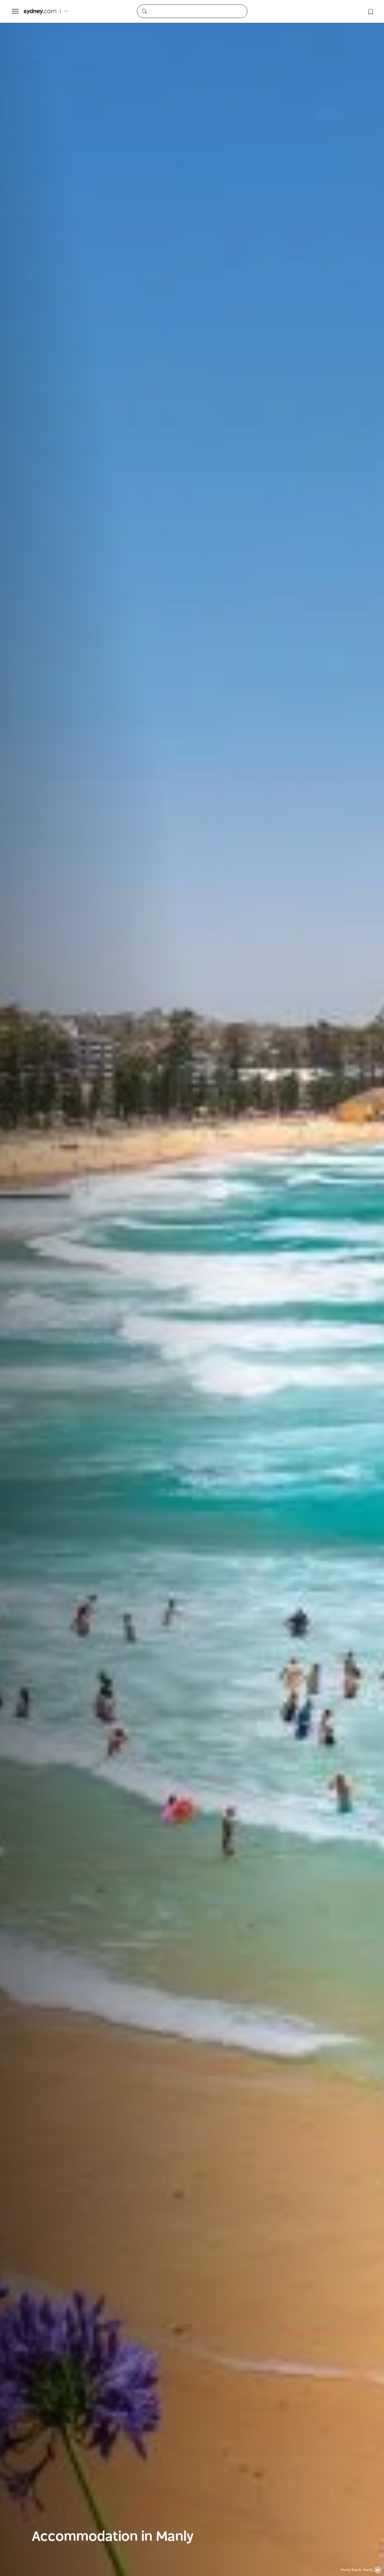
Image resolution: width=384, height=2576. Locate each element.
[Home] (40, 11)
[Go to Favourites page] (370, 11)
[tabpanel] (192, 1288)
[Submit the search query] (144, 11)
